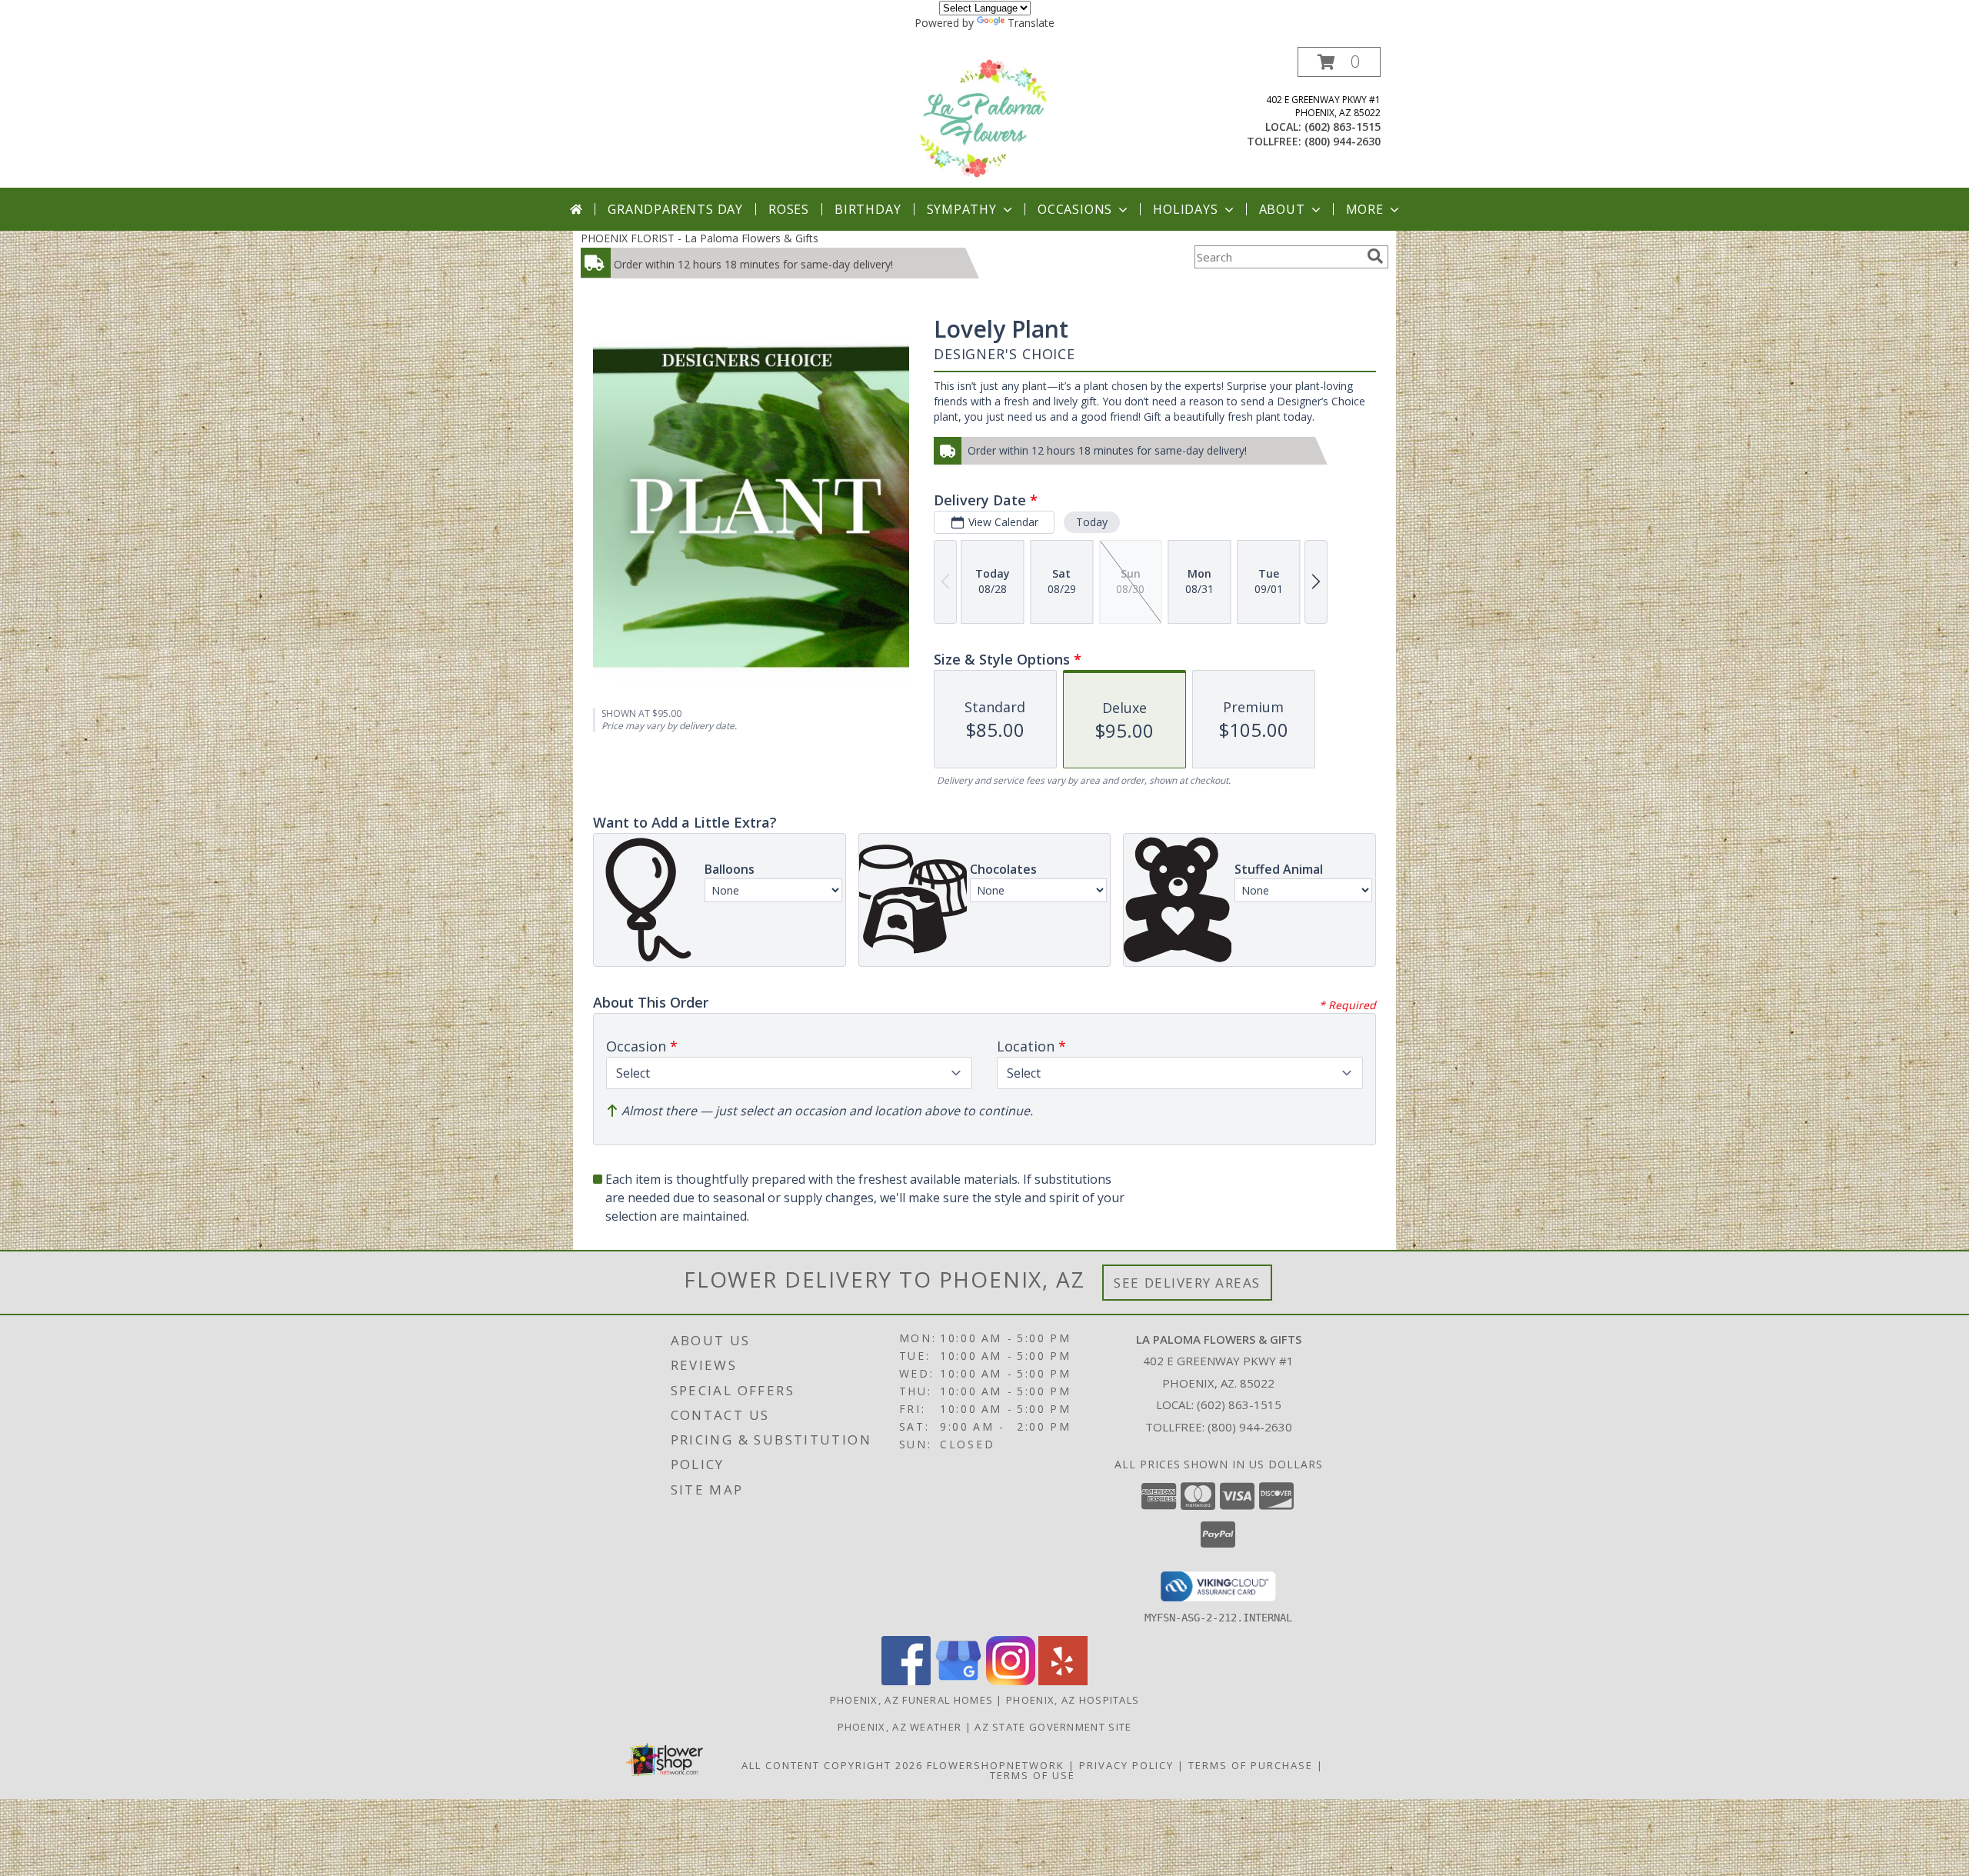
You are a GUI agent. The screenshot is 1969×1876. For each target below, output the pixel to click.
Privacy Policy (1126, 1765)
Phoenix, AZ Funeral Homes (912, 1700)
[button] (1339, 62)
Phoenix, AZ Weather (900, 1727)
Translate (1031, 23)
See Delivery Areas (1187, 1283)
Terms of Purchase (1251, 1765)
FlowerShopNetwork (996, 1765)
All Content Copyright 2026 (832, 1765)
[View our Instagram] (1011, 1681)
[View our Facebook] (906, 1681)
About (1282, 209)
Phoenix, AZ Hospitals (1073, 1700)
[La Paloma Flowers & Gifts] (985, 117)
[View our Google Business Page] (958, 1681)
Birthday (868, 209)
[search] (1375, 256)
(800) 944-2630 (1343, 141)
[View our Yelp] (1063, 1681)
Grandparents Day (675, 209)
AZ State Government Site (1053, 1727)
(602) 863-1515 (1343, 127)
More (1365, 209)
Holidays (1185, 209)
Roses (789, 209)
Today (1092, 522)
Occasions (1075, 209)
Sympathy (962, 209)
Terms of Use (1033, 1775)
